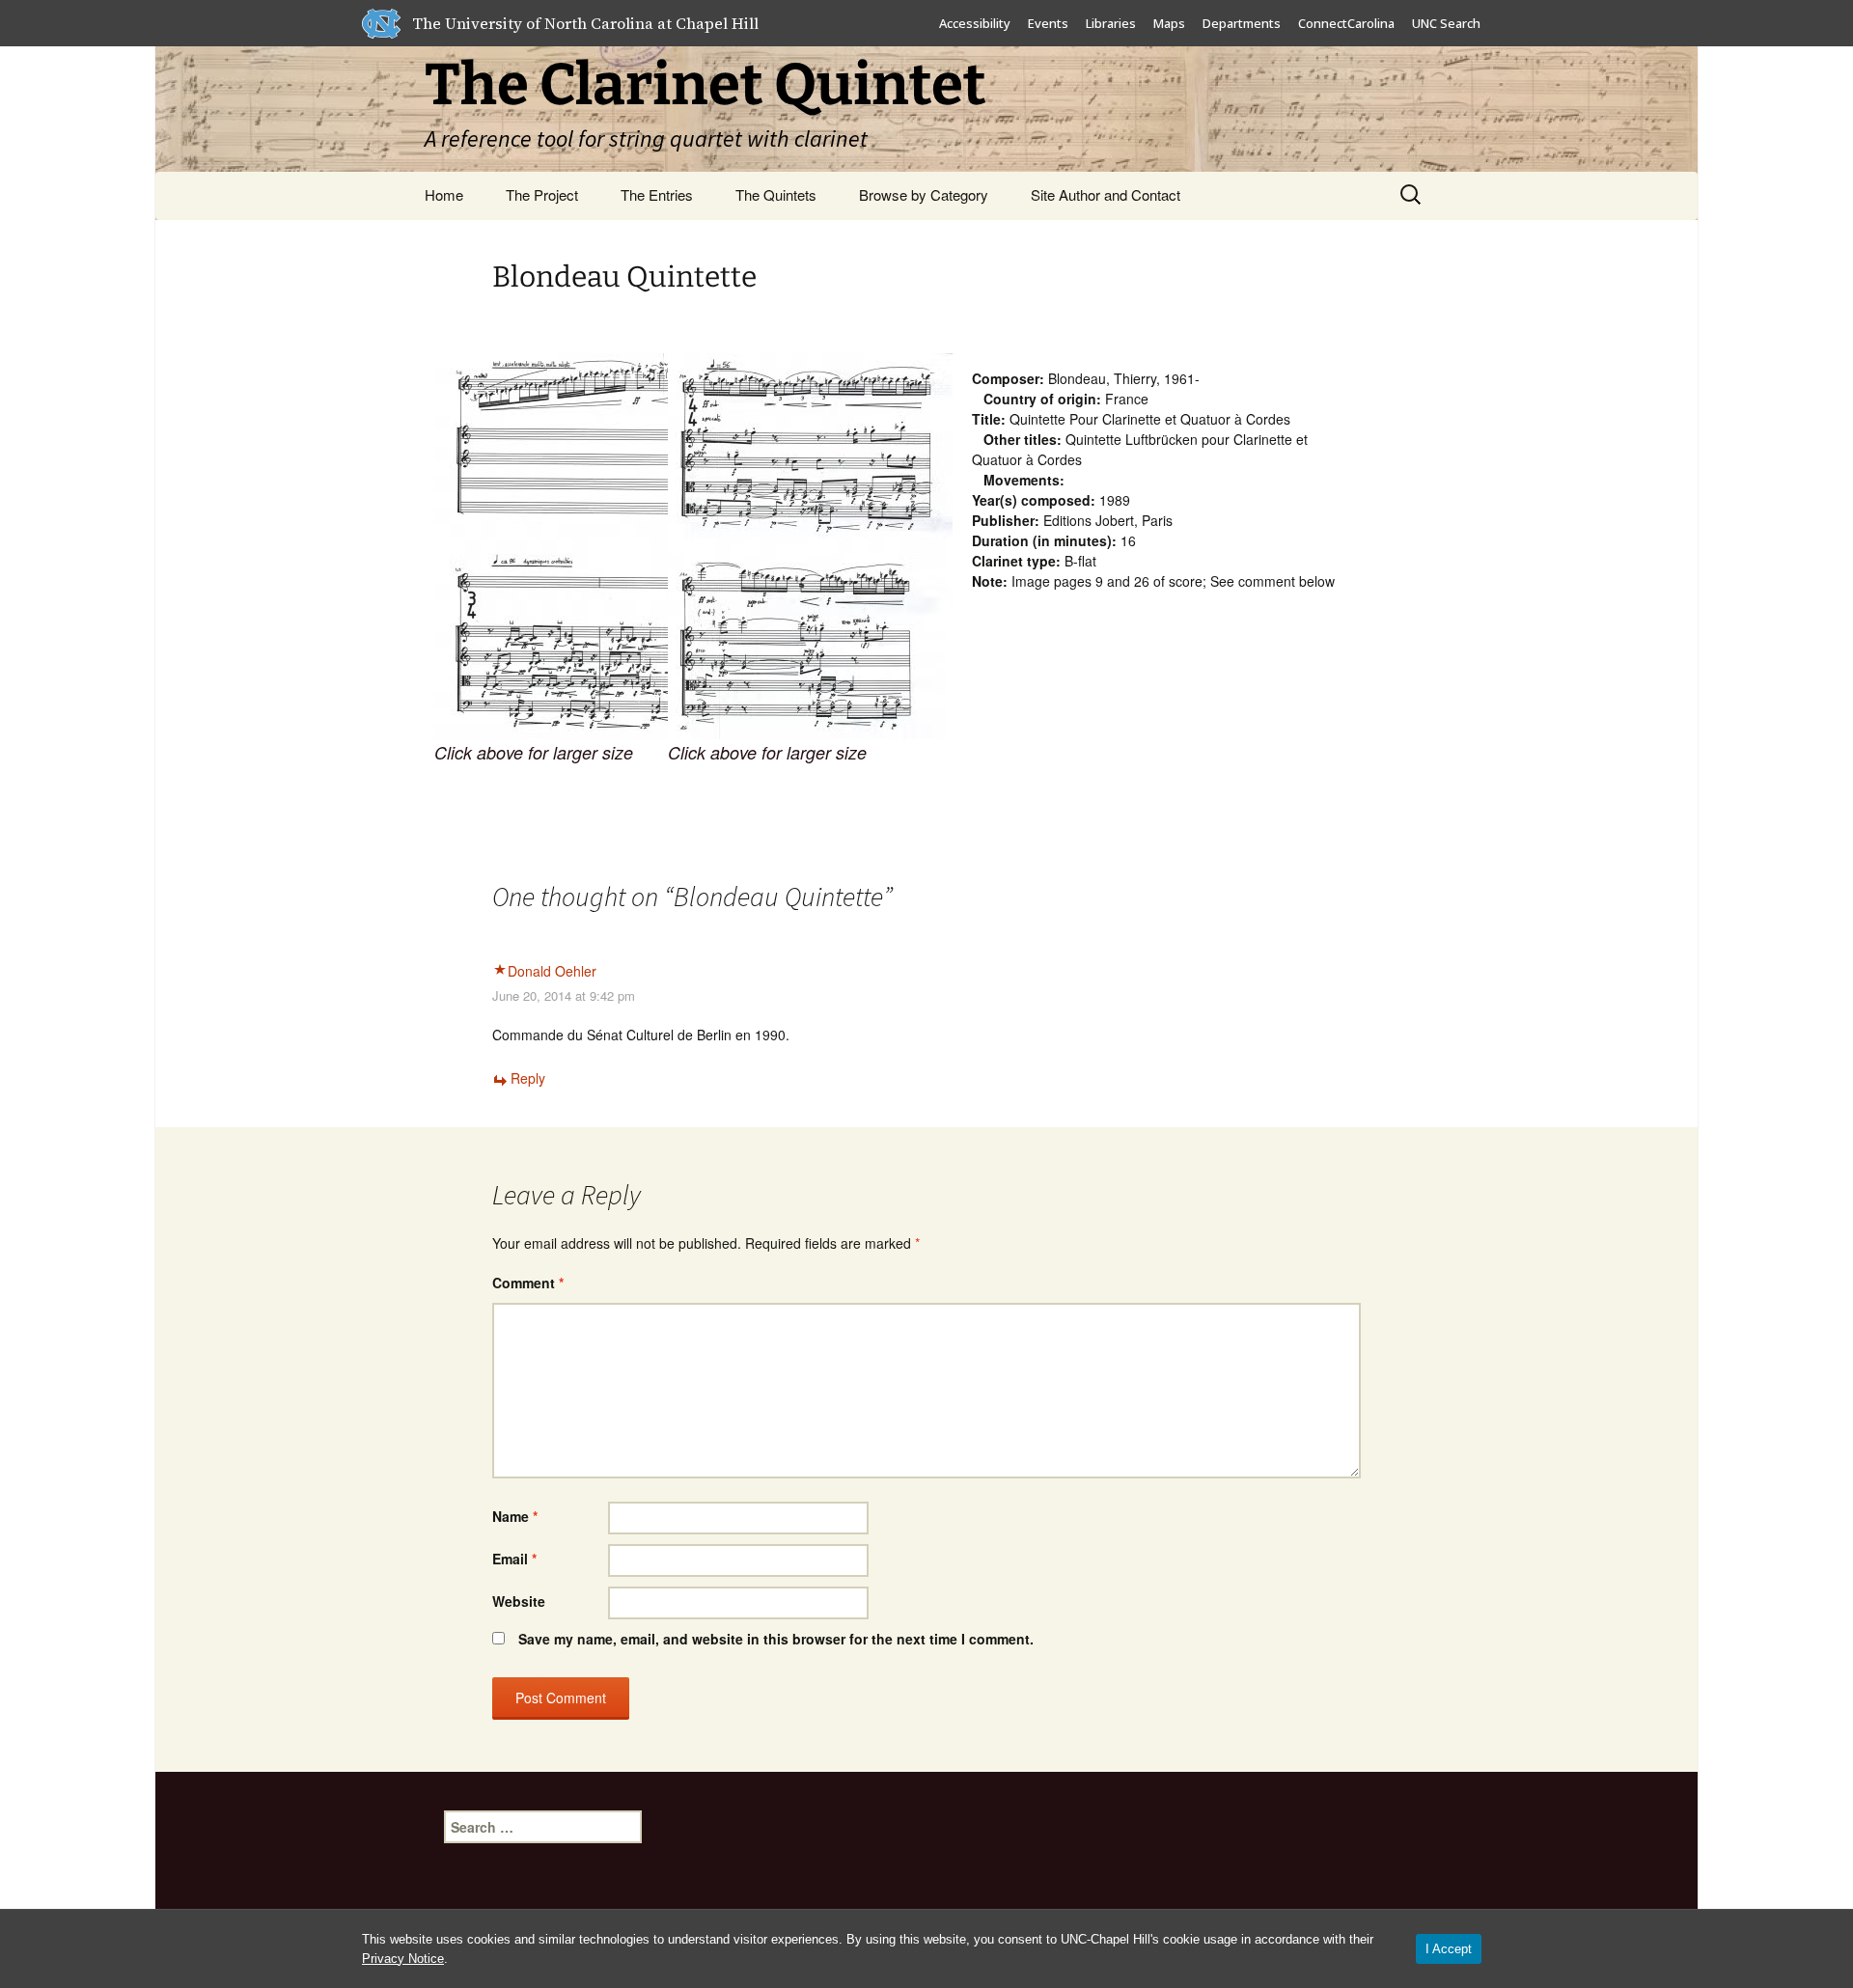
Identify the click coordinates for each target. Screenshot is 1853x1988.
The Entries (657, 194)
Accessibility (975, 23)
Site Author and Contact (1106, 194)
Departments (1242, 23)
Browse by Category (924, 194)
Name (515, 1516)
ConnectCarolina (1346, 23)
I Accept (1449, 1949)
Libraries (1111, 23)
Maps (1169, 23)
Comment (528, 1283)
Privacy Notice (403, 1959)
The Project (542, 194)
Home (444, 194)
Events (1048, 23)
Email (514, 1559)
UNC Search (1446, 23)
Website (519, 1601)
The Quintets (776, 194)
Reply (528, 1078)
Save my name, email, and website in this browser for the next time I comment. (776, 1639)
